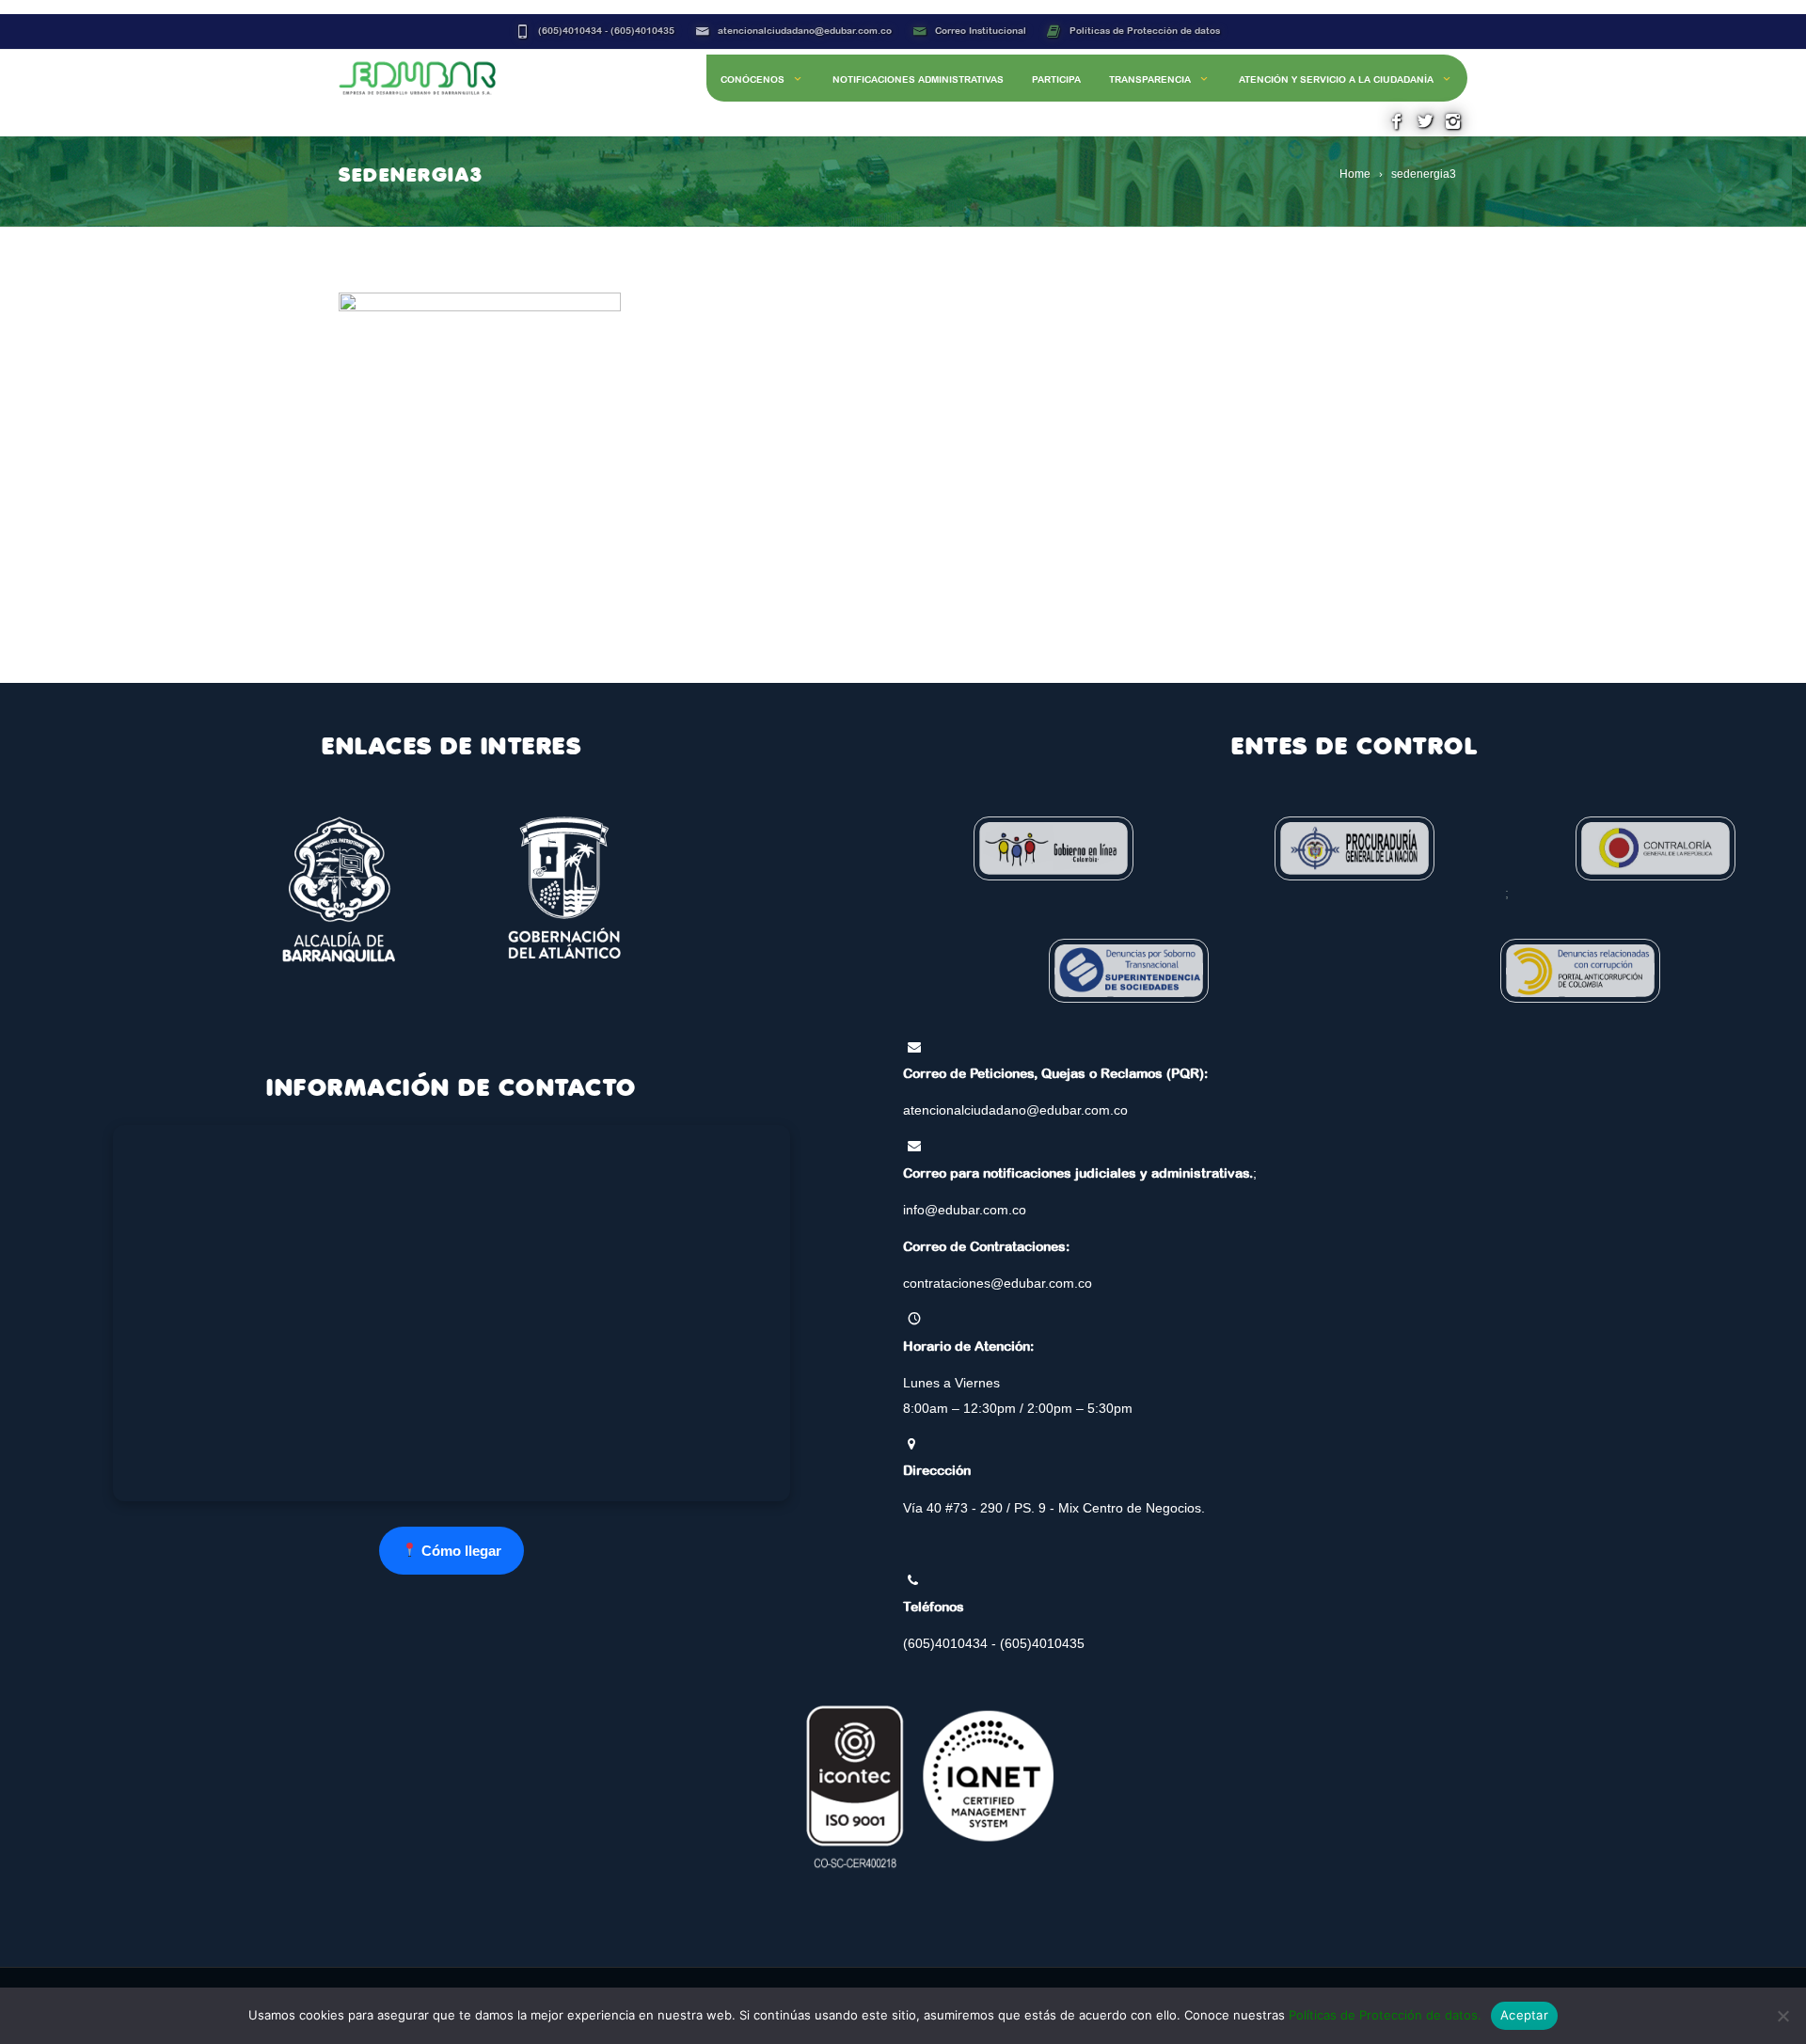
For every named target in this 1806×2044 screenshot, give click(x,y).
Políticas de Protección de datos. (1385, 2015)
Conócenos (752, 79)
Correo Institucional (981, 31)
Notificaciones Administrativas (918, 79)
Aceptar (1524, 2015)
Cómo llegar (459, 1551)
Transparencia (1150, 79)
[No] (1782, 2016)
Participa (1056, 79)
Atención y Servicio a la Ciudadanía (1336, 79)
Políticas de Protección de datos (1145, 31)
